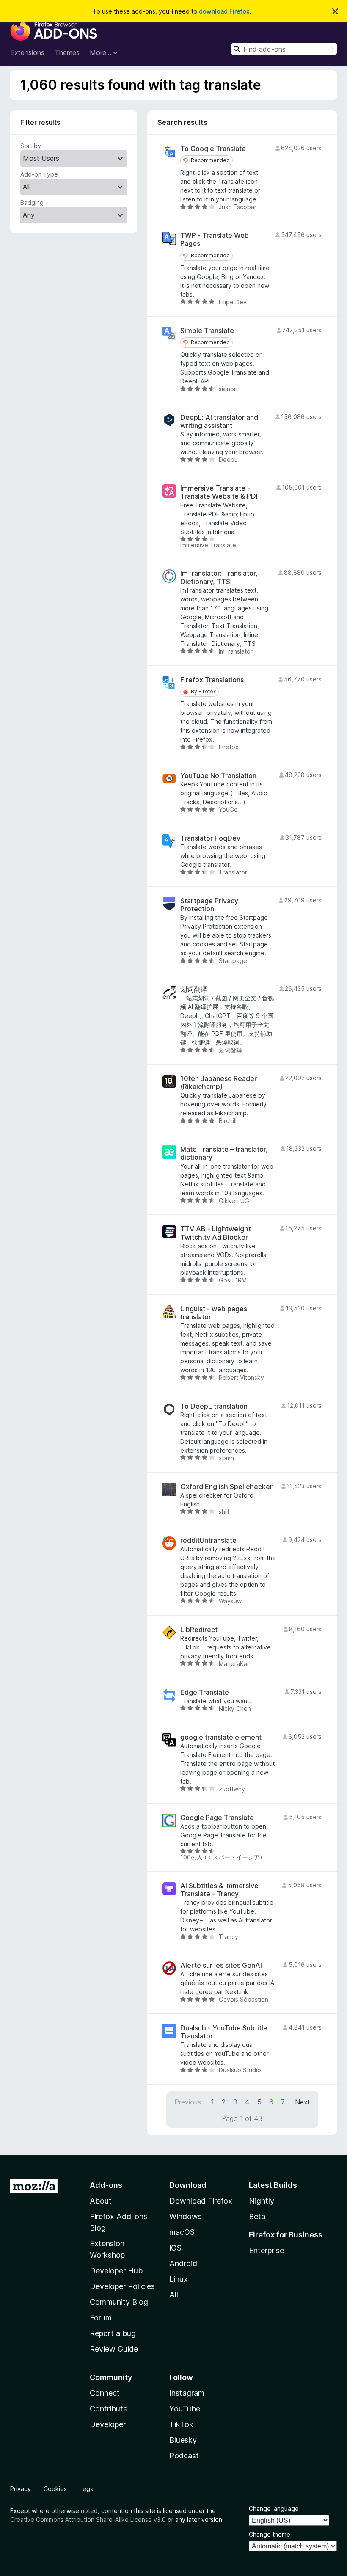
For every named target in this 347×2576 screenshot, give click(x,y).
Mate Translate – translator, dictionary (224, 1153)
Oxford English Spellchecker (226, 1487)
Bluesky (183, 2440)
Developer (108, 2424)
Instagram (187, 2393)
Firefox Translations (212, 680)
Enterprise (266, 2250)
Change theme (270, 2534)
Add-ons (106, 2185)
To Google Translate (213, 149)
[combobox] (284, 49)
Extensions (27, 52)
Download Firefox (201, 2201)
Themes (67, 52)
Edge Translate (205, 1692)
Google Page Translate (217, 1818)
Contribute (109, 2409)
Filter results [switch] (40, 122)
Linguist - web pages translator (214, 1313)
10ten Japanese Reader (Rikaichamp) (219, 1083)
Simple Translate (207, 331)
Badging (32, 203)
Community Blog (119, 2302)
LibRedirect (199, 1630)
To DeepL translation (214, 1406)
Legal (87, 2489)
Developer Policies (122, 2286)
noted (89, 2511)
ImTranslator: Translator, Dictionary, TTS (219, 577)
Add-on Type (39, 174)
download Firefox (224, 11)
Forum (101, 2318)
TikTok (181, 2424)
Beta (257, 2216)
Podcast (184, 2456)
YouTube (185, 2409)
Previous (188, 2102)
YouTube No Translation (218, 776)
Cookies (55, 2489)
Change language (274, 2508)
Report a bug (113, 2333)
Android (183, 2263)
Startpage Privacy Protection (209, 905)
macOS (182, 2232)
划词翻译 (194, 989)
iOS (175, 2248)
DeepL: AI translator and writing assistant (219, 422)
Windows (186, 2216)
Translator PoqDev (210, 838)
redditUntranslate (208, 1540)
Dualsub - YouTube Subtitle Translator (224, 2032)
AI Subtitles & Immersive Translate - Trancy (219, 1890)
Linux (179, 2279)
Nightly (262, 2201)
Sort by (31, 146)
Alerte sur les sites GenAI (221, 1965)
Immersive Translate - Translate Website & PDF (220, 492)
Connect (105, 2393)
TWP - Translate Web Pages (215, 240)
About (101, 2201)
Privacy (21, 2489)
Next (303, 2102)
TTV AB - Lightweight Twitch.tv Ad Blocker (216, 1233)
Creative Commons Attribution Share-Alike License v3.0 (88, 2519)
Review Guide (114, 2349)
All (174, 2295)
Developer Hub (116, 2271)
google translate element (221, 1737)
